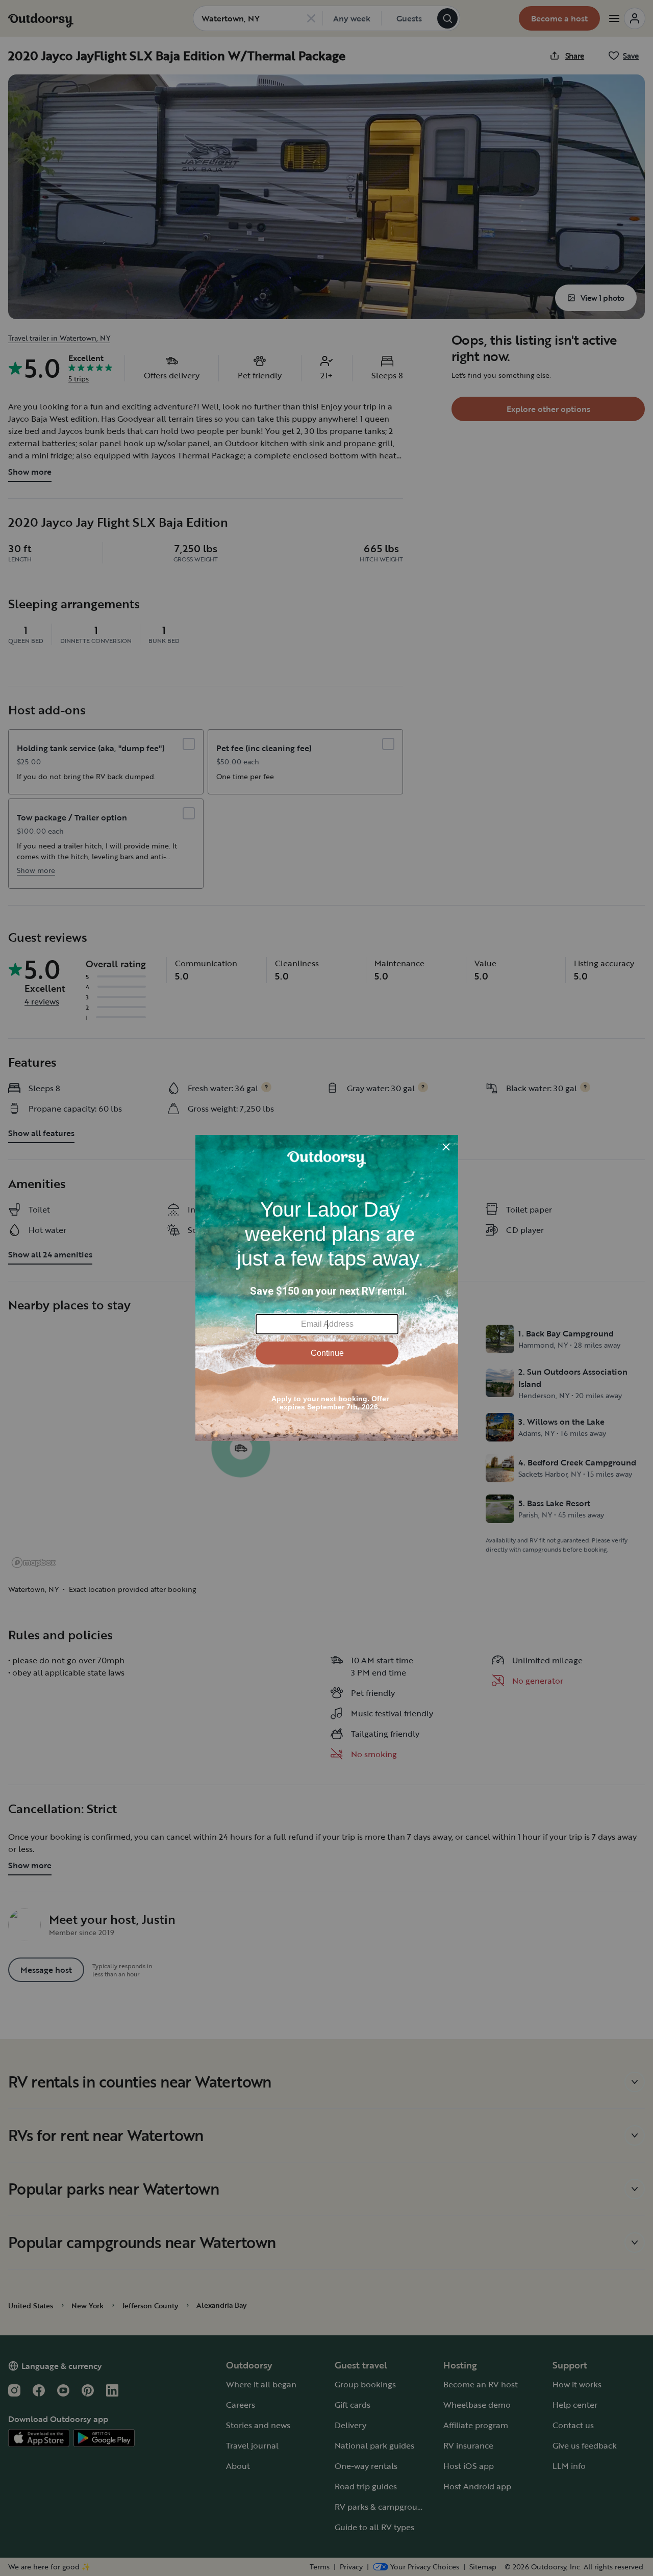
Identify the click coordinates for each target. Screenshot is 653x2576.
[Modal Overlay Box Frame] (327, 1288)
